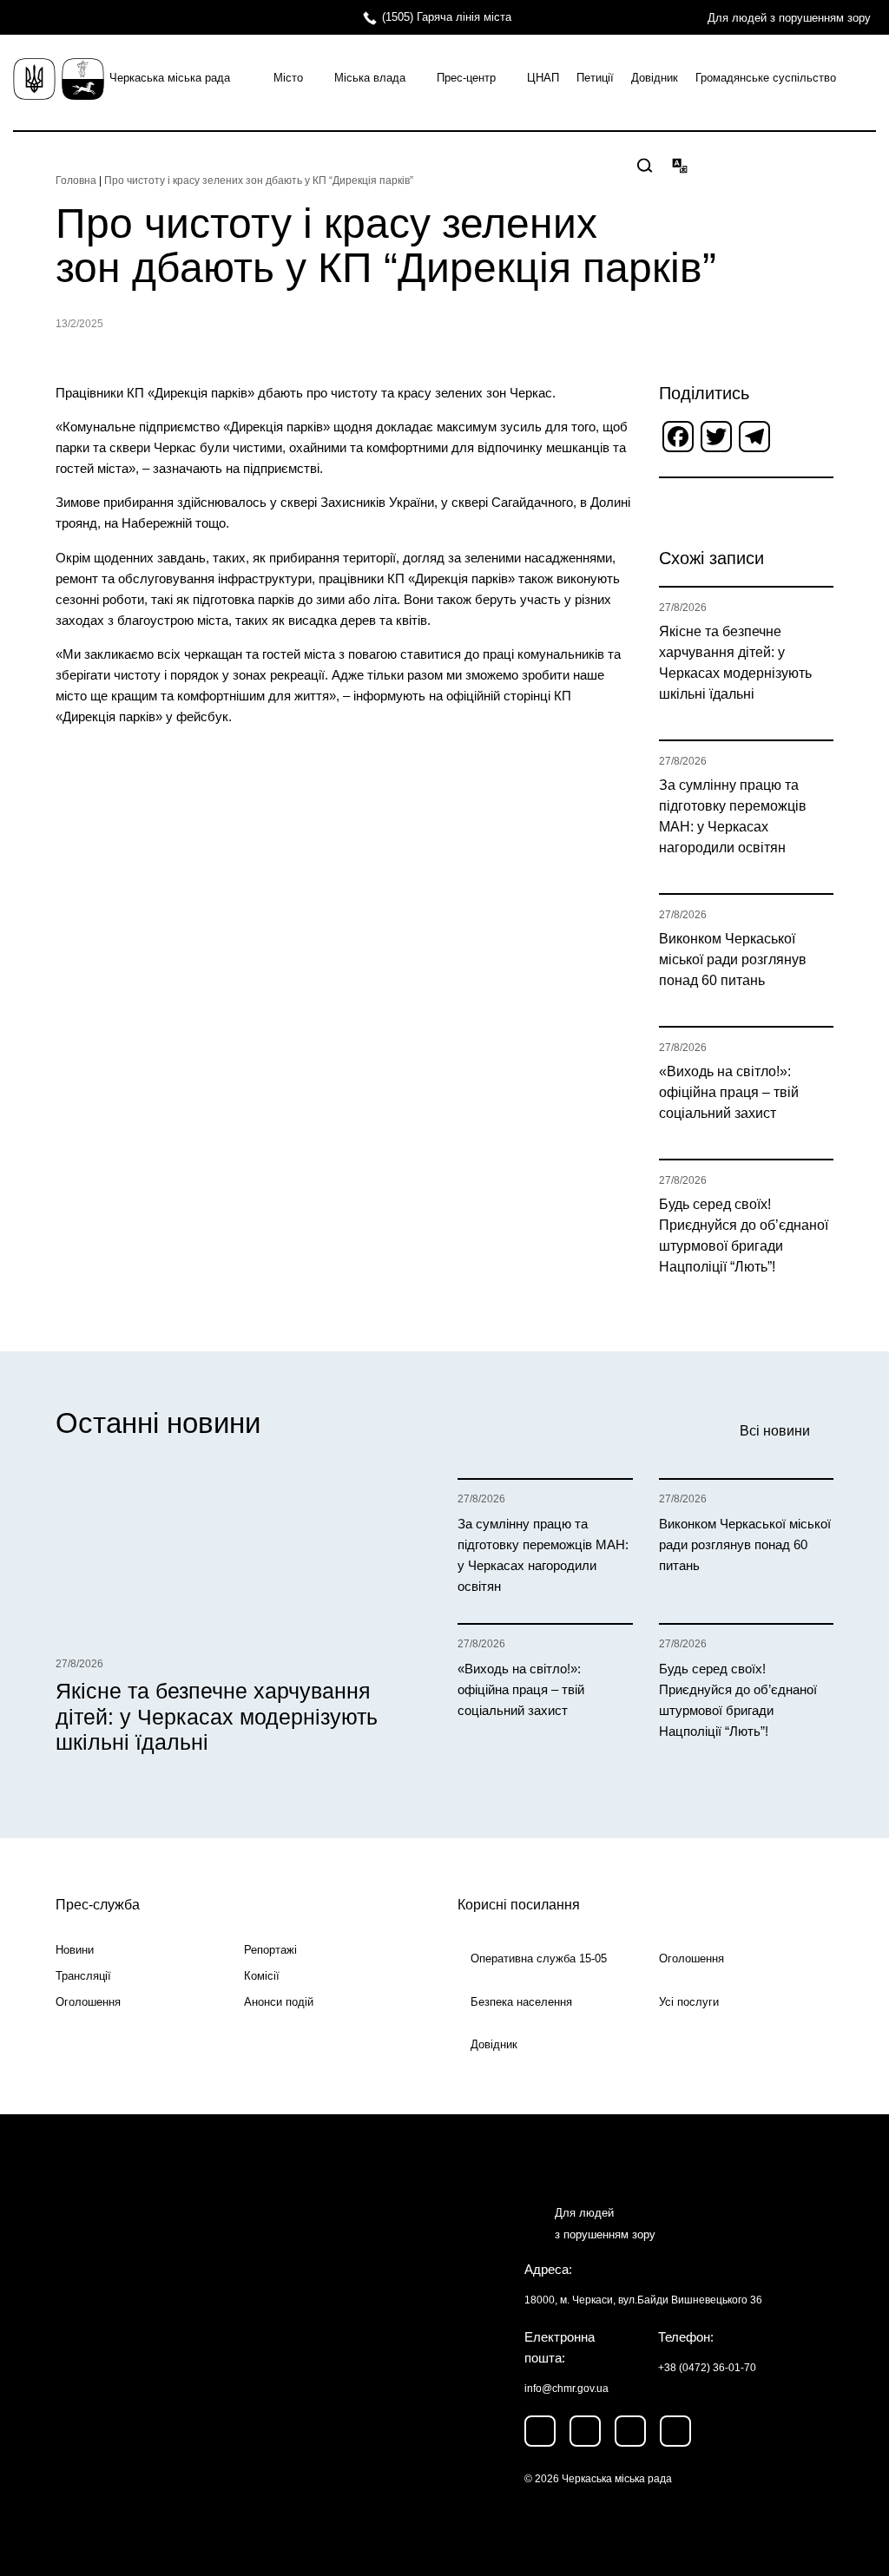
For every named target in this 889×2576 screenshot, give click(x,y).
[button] (645, 166)
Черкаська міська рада (170, 78)
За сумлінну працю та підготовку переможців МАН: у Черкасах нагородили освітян (733, 816)
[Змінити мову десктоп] (680, 165)
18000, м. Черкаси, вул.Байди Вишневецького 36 (643, 2300)
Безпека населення (521, 2002)
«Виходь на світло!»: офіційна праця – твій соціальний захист (729, 1092)
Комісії (262, 1976)
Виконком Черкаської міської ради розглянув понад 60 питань (733, 959)
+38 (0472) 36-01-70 (707, 2368)
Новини (75, 1950)
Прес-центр (466, 78)
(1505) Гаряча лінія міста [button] (447, 17)
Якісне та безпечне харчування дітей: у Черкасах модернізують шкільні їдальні (735, 663)
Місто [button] (288, 78)
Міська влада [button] (370, 78)
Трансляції (83, 1976)
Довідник (655, 78)
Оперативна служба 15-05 (539, 1958)
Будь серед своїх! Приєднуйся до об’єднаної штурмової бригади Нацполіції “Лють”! (744, 1235)
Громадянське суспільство (766, 78)
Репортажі (270, 1950)
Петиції (595, 78)
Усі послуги (689, 2002)
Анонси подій (279, 2002)
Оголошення (88, 2002)
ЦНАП (543, 78)
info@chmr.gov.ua (566, 2389)
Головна (76, 181)
